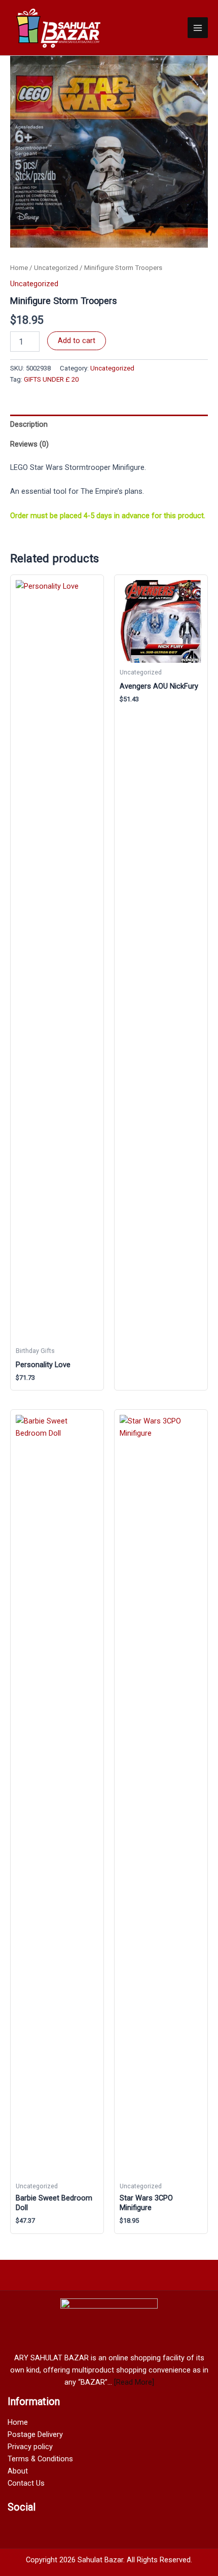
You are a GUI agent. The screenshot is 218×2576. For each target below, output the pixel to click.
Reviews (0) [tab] (29, 444)
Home (19, 268)
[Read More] (134, 2382)
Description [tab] (29, 424)
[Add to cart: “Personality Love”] (88, 1380)
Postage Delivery (35, 2434)
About (18, 2471)
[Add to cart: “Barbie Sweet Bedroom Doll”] (88, 2223)
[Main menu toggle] (198, 27)
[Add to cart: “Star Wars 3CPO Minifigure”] (192, 2223)
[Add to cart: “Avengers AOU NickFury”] (192, 1380)
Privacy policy (30, 2447)
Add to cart (77, 341)
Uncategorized (56, 268)
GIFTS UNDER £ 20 (51, 379)
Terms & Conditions (40, 2459)
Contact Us (26, 2483)
